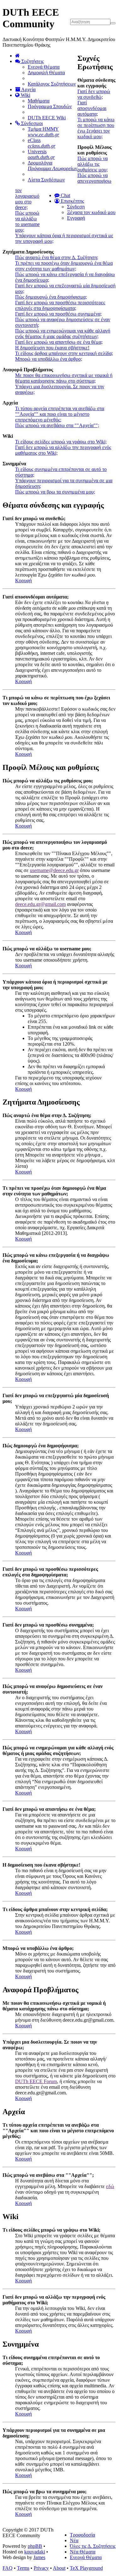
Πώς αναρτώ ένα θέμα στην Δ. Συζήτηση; (57, 257)
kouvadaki (35, 2552)
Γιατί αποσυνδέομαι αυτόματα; (92, 108)
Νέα (74, 2540)
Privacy (41, 2568)
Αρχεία (28, 89)
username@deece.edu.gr (54, 870)
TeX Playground (86, 2568)
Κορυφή (23, 580)
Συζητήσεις (32, 61)
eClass (42, 143)
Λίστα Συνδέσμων (46, 180)
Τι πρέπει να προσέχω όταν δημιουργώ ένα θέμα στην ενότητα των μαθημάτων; (64, 266)
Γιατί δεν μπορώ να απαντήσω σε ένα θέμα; (59, 342)
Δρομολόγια (53, 166)
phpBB (35, 2546)
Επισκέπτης (72, 201)
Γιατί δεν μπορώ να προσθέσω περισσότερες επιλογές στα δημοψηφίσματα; (60, 305)
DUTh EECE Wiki (47, 118)
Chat (65, 195)
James (39, 2557)
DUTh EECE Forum (36, 2081)
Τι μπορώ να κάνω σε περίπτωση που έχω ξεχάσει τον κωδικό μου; (96, 128)
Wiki (25, 95)
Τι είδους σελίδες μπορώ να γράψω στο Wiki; (61, 442)
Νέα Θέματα (83, 2552)
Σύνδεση (76, 207)
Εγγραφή (76, 218)
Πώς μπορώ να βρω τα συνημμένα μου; (55, 492)
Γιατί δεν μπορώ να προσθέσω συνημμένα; (58, 314)
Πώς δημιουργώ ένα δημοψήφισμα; (51, 297)
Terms (23, 2568)
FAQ (8, 2568)
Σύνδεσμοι (31, 123)
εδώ (110, 2186)
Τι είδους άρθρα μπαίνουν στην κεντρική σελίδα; (64, 353)
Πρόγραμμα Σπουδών (50, 106)
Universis (41, 154)
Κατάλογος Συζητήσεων (52, 84)
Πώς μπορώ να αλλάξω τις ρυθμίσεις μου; (93, 164)
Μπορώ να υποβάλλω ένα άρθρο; (49, 359)
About (59, 2568)
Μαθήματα (39, 101)
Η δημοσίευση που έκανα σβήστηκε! (52, 348)
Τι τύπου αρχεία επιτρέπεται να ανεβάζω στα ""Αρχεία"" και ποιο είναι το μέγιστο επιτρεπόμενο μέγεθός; (60, 414)
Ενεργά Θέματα (44, 67)
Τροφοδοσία (82, 2535)
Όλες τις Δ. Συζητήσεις (93, 2546)
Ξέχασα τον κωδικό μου (91, 212)
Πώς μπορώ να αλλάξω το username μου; (27, 221)
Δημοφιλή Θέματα (46, 73)
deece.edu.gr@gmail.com (40, 904)
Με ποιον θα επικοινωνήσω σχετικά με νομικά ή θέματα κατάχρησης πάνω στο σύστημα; (64, 378)
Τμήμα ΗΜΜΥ (43, 132)
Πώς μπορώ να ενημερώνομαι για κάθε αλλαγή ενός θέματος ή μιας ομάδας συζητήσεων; (63, 334)
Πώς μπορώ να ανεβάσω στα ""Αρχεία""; (57, 425)
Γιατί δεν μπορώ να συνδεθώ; (94, 94)
